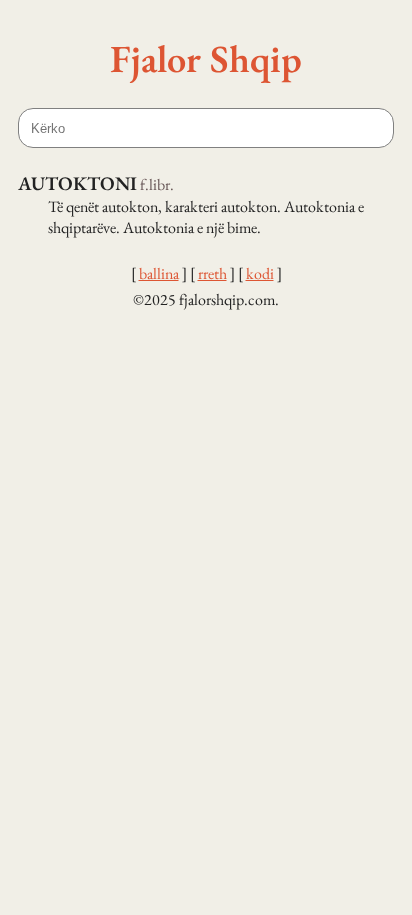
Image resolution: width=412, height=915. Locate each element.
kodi (260, 273)
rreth (212, 273)
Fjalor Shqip (206, 58)
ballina (159, 273)
